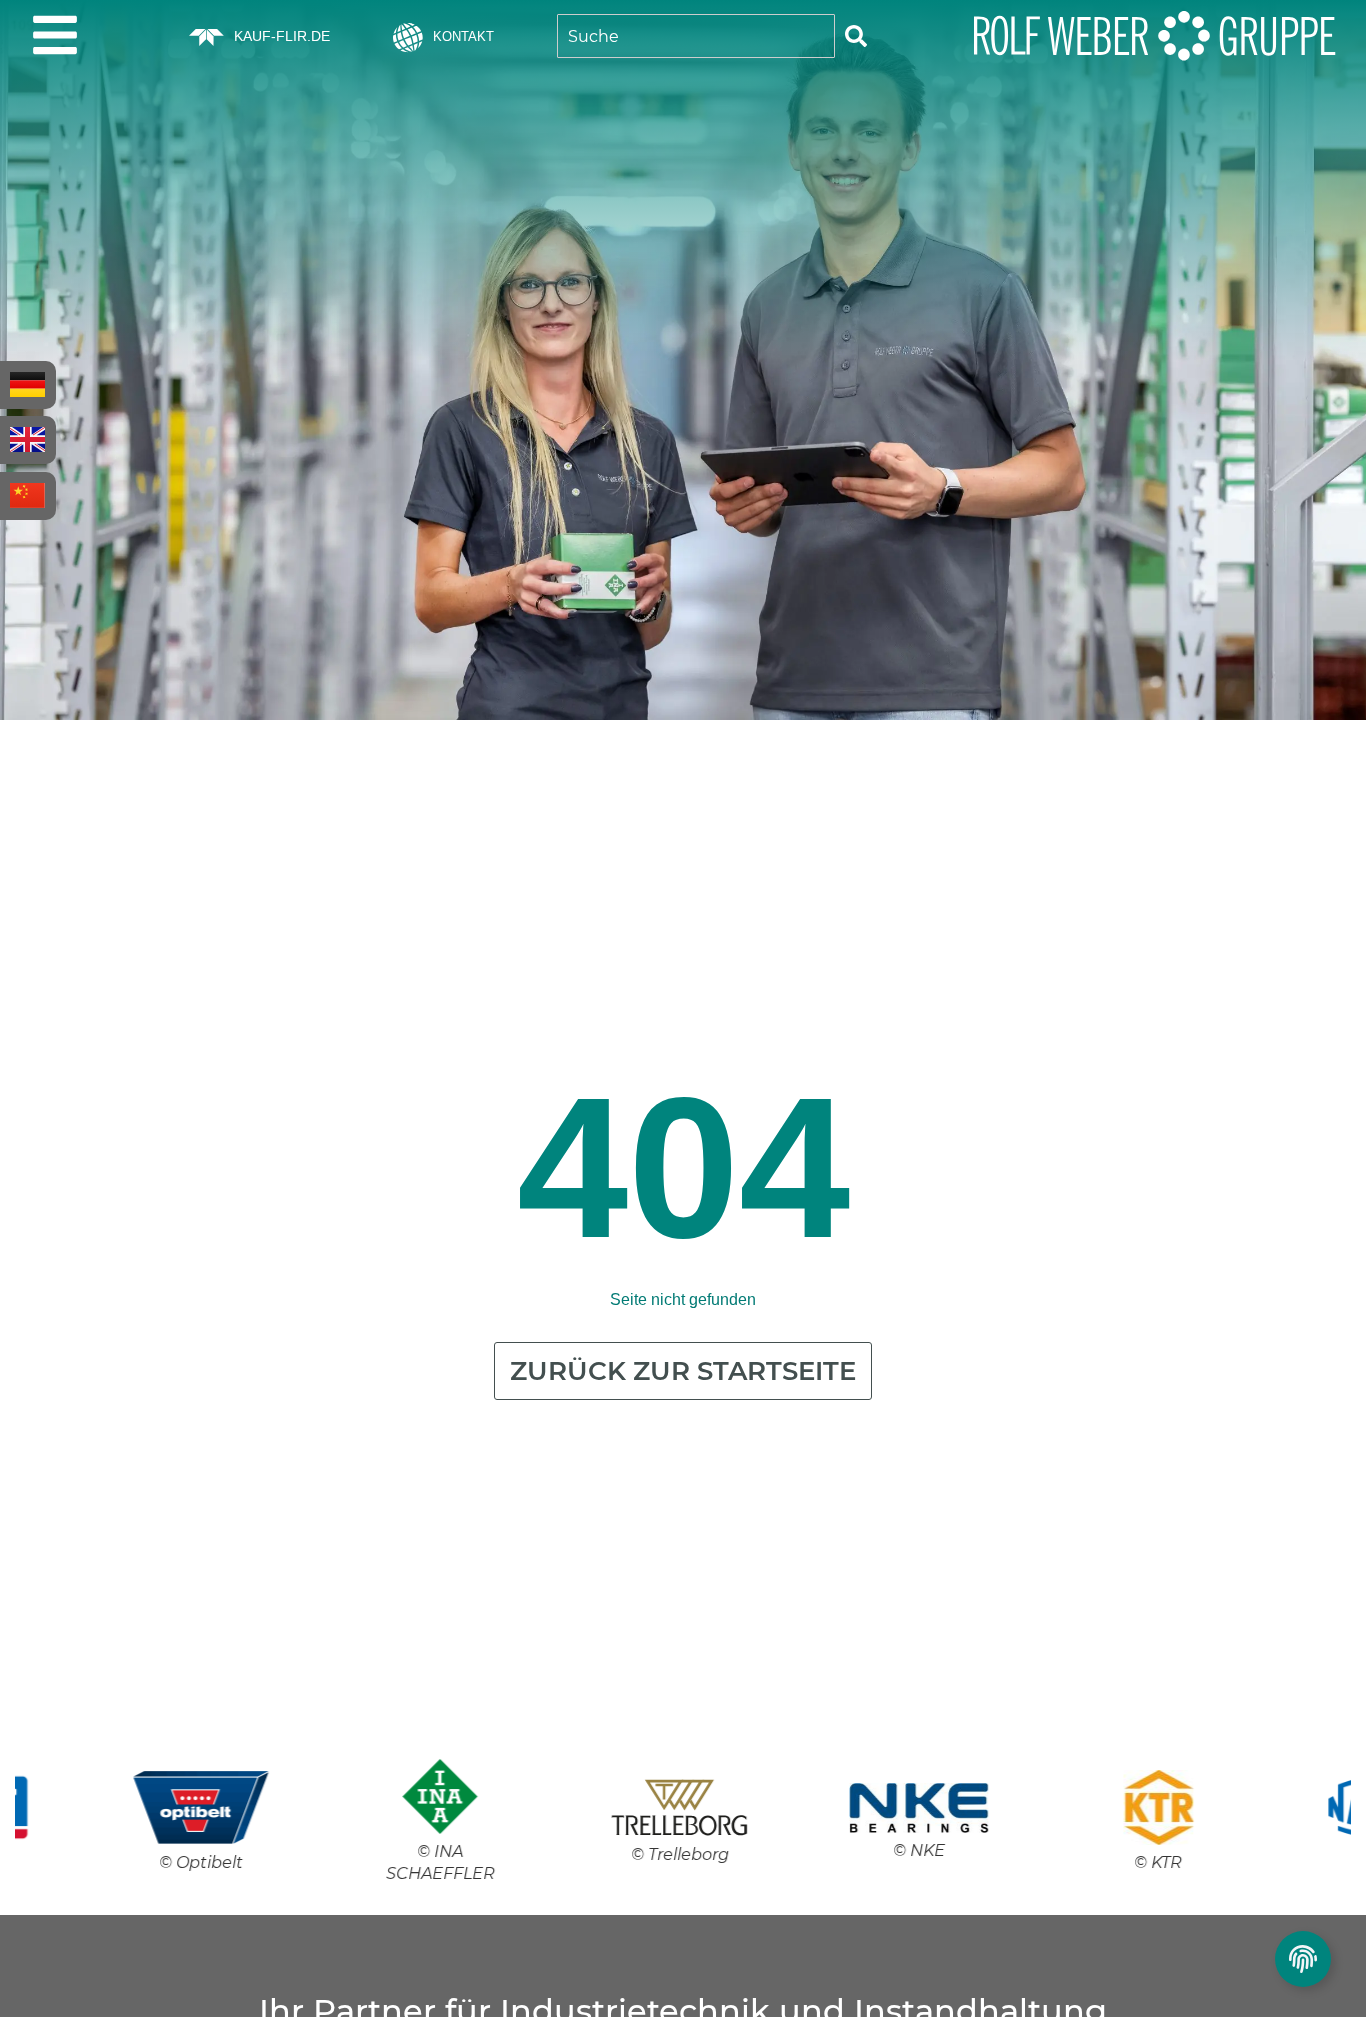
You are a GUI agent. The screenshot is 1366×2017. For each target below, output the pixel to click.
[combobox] (696, 36)
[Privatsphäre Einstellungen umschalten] (1303, 1959)
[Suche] (856, 36)
